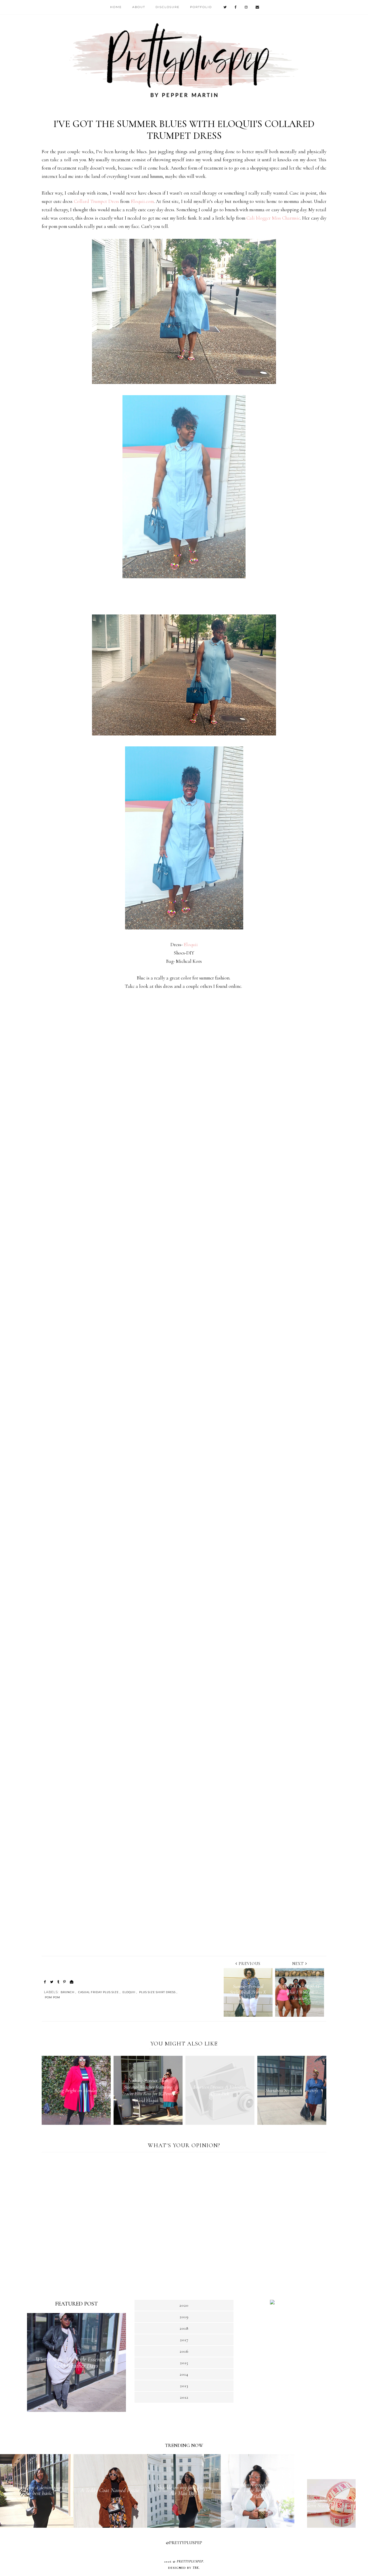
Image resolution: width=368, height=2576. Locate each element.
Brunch (68, 1992)
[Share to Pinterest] (65, 1982)
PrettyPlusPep (190, 2561)
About (139, 7)
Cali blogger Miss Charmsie (273, 218)
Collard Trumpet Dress (96, 201)
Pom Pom (52, 1997)
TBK (196, 2568)
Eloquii (191, 945)
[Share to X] (52, 1982)
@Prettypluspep (184, 2543)
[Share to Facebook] (45, 1982)
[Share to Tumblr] (58, 1982)
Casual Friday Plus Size (98, 1992)
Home (116, 7)
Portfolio (201, 7)
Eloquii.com (142, 201)
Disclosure (168, 7)
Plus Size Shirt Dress (157, 1992)
